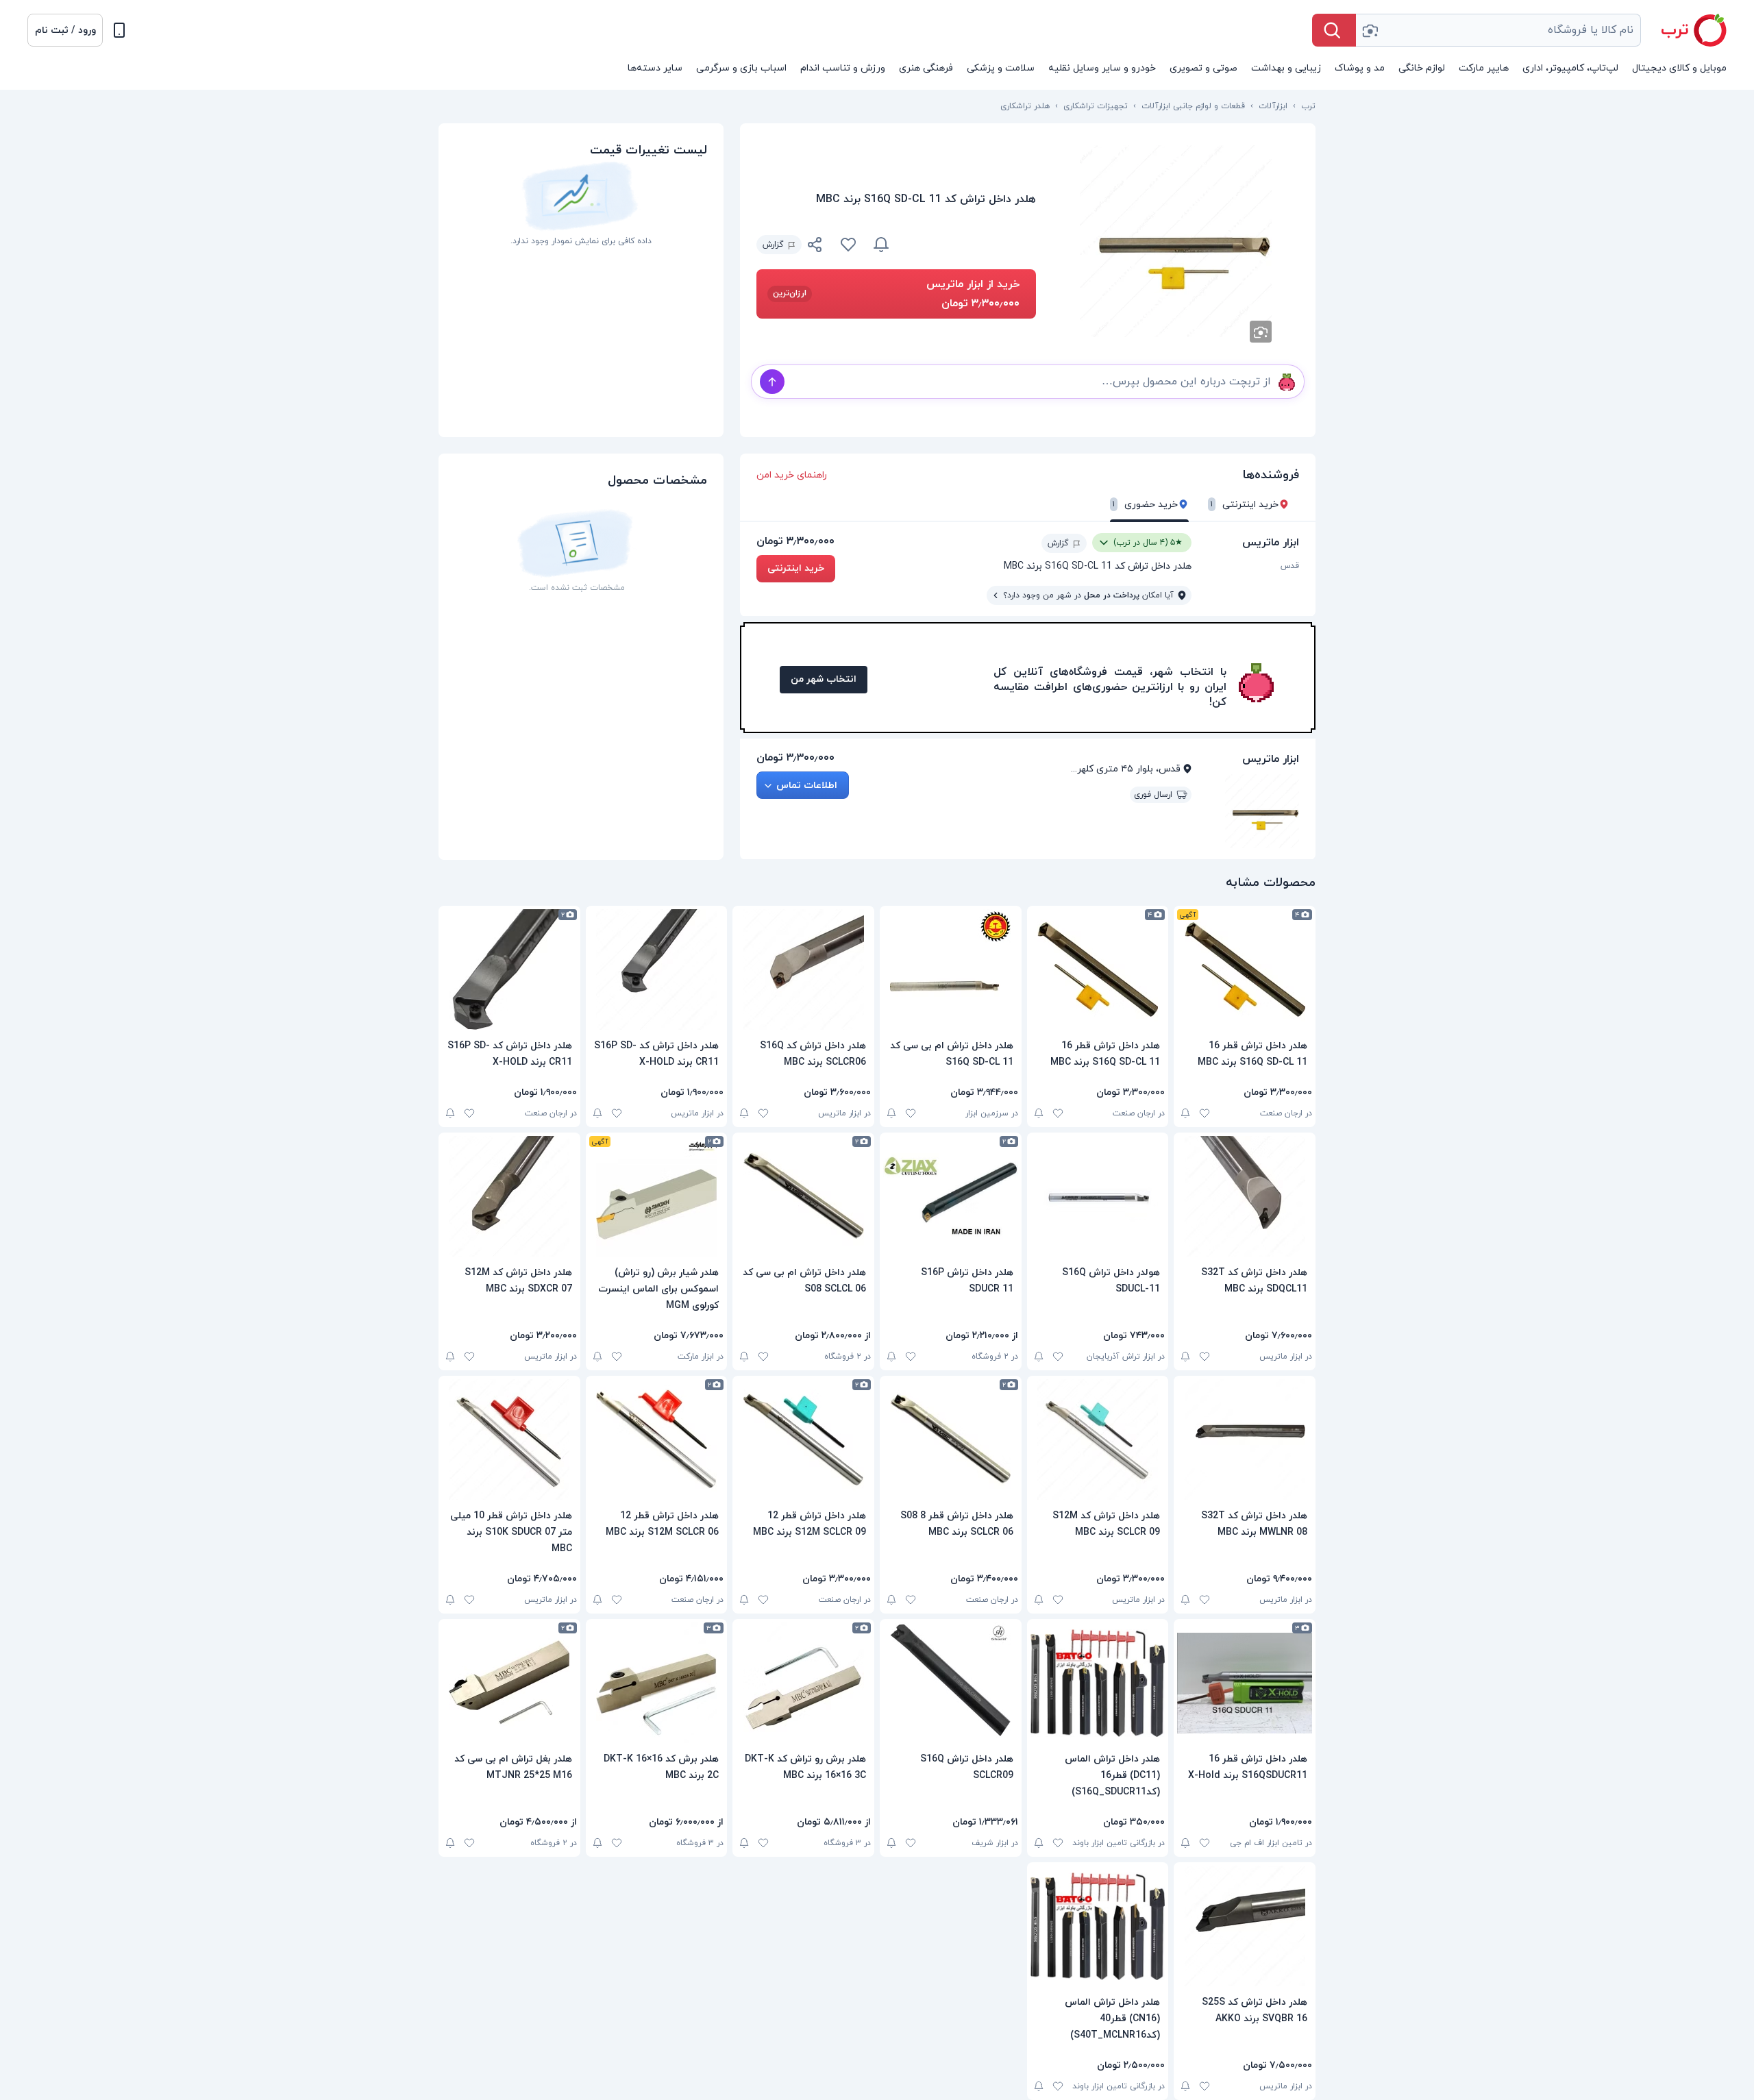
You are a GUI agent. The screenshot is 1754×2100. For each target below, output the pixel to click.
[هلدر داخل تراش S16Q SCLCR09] (951, 1683)
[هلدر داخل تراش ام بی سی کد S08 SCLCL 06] (803, 1196)
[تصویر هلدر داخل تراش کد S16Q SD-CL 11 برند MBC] (1176, 241)
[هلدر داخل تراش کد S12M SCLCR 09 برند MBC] (1098, 1440)
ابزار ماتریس (1271, 543)
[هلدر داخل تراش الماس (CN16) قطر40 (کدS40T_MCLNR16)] (1098, 1926)
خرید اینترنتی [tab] (1245, 505)
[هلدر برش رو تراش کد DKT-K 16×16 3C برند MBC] (803, 1683)
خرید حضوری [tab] (1145, 505)
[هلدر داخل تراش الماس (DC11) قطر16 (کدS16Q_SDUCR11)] (1098, 1683)
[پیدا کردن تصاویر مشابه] (1261, 332)
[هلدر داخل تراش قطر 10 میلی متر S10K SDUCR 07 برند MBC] (509, 1440)
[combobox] (1498, 30)
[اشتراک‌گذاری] (815, 247)
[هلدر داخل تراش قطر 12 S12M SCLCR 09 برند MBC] (803, 1440)
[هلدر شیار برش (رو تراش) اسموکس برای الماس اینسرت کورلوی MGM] (657, 1196)
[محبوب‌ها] (848, 245)
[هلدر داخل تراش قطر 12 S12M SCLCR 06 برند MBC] (657, 1440)
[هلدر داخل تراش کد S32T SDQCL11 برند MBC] (1245, 1196)
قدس (1290, 566)
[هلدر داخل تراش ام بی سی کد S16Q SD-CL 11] (951, 969)
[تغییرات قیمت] (881, 245)
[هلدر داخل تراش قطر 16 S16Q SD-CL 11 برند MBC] (1245, 969)
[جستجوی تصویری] (1370, 30)
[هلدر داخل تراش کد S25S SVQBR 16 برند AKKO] (1245, 1926)
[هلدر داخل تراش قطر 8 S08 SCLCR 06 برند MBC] (951, 1440)
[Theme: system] (119, 30)
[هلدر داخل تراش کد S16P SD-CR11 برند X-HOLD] (657, 969)
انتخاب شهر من (824, 679)
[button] (65, 30)
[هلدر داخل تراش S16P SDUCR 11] (951, 1196)
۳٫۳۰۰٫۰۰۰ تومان (795, 541)
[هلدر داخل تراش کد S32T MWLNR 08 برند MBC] (1245, 1440)
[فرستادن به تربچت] (772, 382)
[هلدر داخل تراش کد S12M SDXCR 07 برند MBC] (509, 1196)
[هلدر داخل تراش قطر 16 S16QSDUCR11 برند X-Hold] (1245, 1683)
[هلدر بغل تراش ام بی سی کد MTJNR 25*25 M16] (509, 1683)
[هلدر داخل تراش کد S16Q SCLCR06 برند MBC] (803, 969)
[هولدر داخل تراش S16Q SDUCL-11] (1098, 1196)
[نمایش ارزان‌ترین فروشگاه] (971, 245)
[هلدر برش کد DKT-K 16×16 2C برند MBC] (657, 1683)
